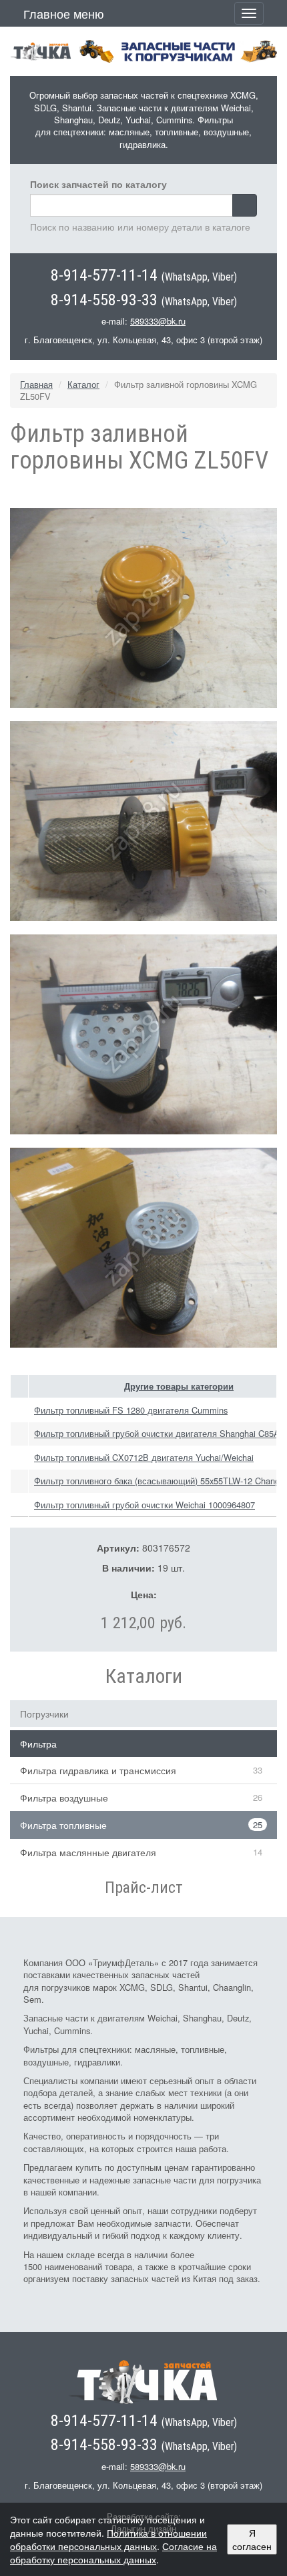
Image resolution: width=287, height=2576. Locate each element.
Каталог (83, 384)
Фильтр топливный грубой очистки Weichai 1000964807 (145, 1505)
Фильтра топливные (63, 1825)
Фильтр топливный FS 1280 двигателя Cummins (131, 1410)
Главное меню (64, 13)
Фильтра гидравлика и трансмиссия (98, 1770)
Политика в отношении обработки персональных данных (108, 2539)
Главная (36, 384)
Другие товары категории (179, 1386)
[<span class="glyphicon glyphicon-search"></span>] (245, 205)
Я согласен (252, 2539)
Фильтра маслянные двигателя (88, 1852)
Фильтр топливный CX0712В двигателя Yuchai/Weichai (144, 1457)
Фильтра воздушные (64, 1798)
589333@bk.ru (158, 321)
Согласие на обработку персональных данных (113, 2553)
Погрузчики (44, 1714)
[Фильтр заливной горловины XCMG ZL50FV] (143, 606)
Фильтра (38, 1744)
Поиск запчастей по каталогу (98, 184)
